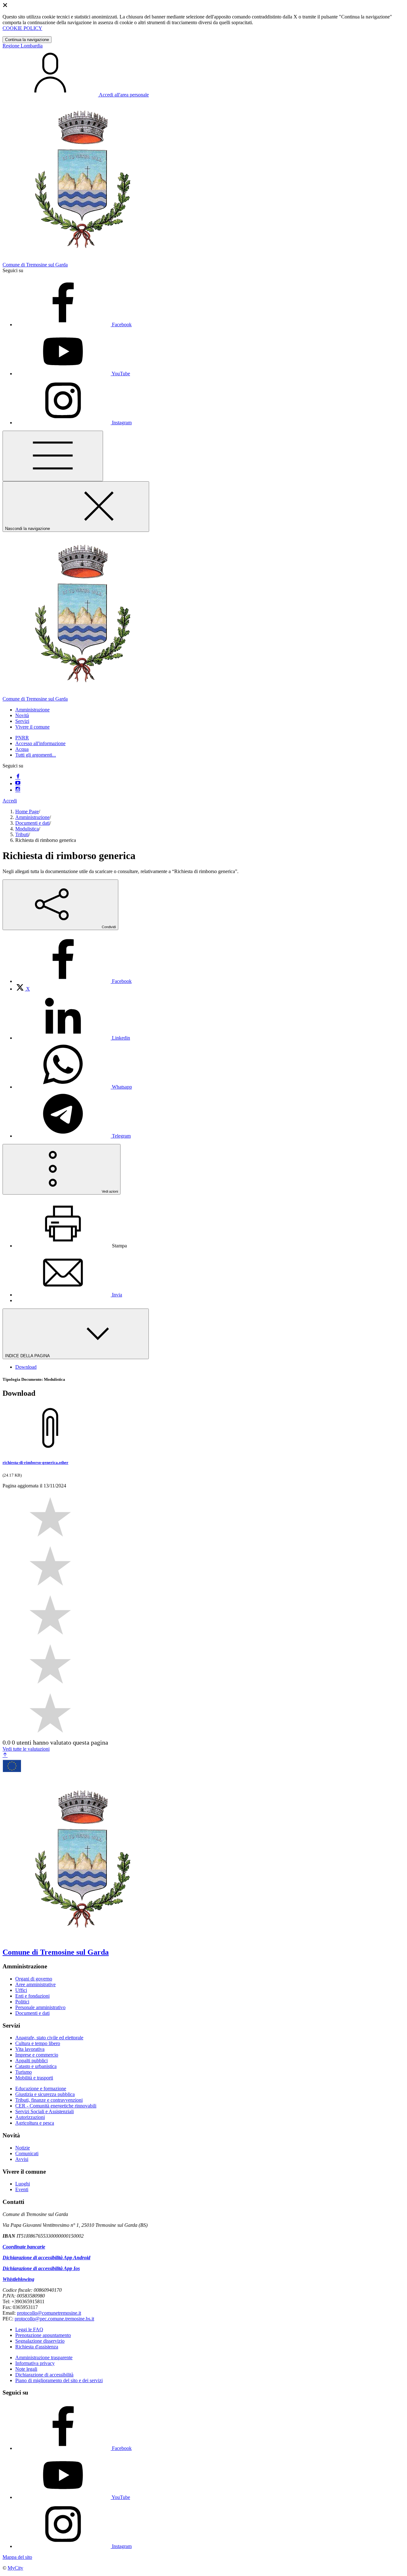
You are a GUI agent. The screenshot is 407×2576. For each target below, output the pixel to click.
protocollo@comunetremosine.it (49, 2313)
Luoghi (23, 2184)
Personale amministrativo (40, 2007)
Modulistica (27, 829)
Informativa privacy (35, 2363)
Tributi (22, 834)
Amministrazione (32, 817)
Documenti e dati (32, 823)
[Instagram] (18, 790)
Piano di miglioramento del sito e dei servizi (59, 2380)
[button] (32, 710)
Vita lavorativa (30, 2049)
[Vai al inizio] (5, 1755)
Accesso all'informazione (40, 743)
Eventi (22, 2189)
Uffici (21, 1990)
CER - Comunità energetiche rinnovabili (56, 2106)
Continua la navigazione (27, 40)
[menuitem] (73, 981)
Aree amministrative (35, 1984)
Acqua (22, 749)
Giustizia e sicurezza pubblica (45, 2094)
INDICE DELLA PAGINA (28, 1356)
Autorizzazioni (30, 2117)
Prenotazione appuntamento (43, 2335)
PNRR (22, 738)
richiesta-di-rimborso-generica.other (35, 1462)
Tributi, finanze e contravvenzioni (49, 2100)
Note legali (26, 2369)
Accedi (10, 801)
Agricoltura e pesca (35, 2123)
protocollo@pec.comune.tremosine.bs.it (54, 2319)
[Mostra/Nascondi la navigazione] (53, 456)
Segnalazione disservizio (40, 2341)
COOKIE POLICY (22, 28)
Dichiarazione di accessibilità (44, 2375)
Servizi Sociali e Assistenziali (45, 2111)
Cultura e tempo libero (38, 2043)
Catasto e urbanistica (36, 2066)
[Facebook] (18, 777)
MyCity (15, 2568)
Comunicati (27, 2153)
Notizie (23, 2148)
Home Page (27, 812)
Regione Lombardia (23, 46)
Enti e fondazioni (32, 1996)
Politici (22, 2002)
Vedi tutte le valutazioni (26, 1749)
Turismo (24, 2072)
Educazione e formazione (41, 2089)
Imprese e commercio (37, 2055)
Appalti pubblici (31, 2061)
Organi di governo (34, 1979)
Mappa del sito (17, 2557)
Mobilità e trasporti (34, 2078)
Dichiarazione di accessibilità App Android (46, 2258)
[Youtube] (18, 783)
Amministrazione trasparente (44, 2357)
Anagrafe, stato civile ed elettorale (49, 2038)
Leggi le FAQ (29, 2329)
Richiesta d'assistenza (37, 2347)
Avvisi (22, 2159)
